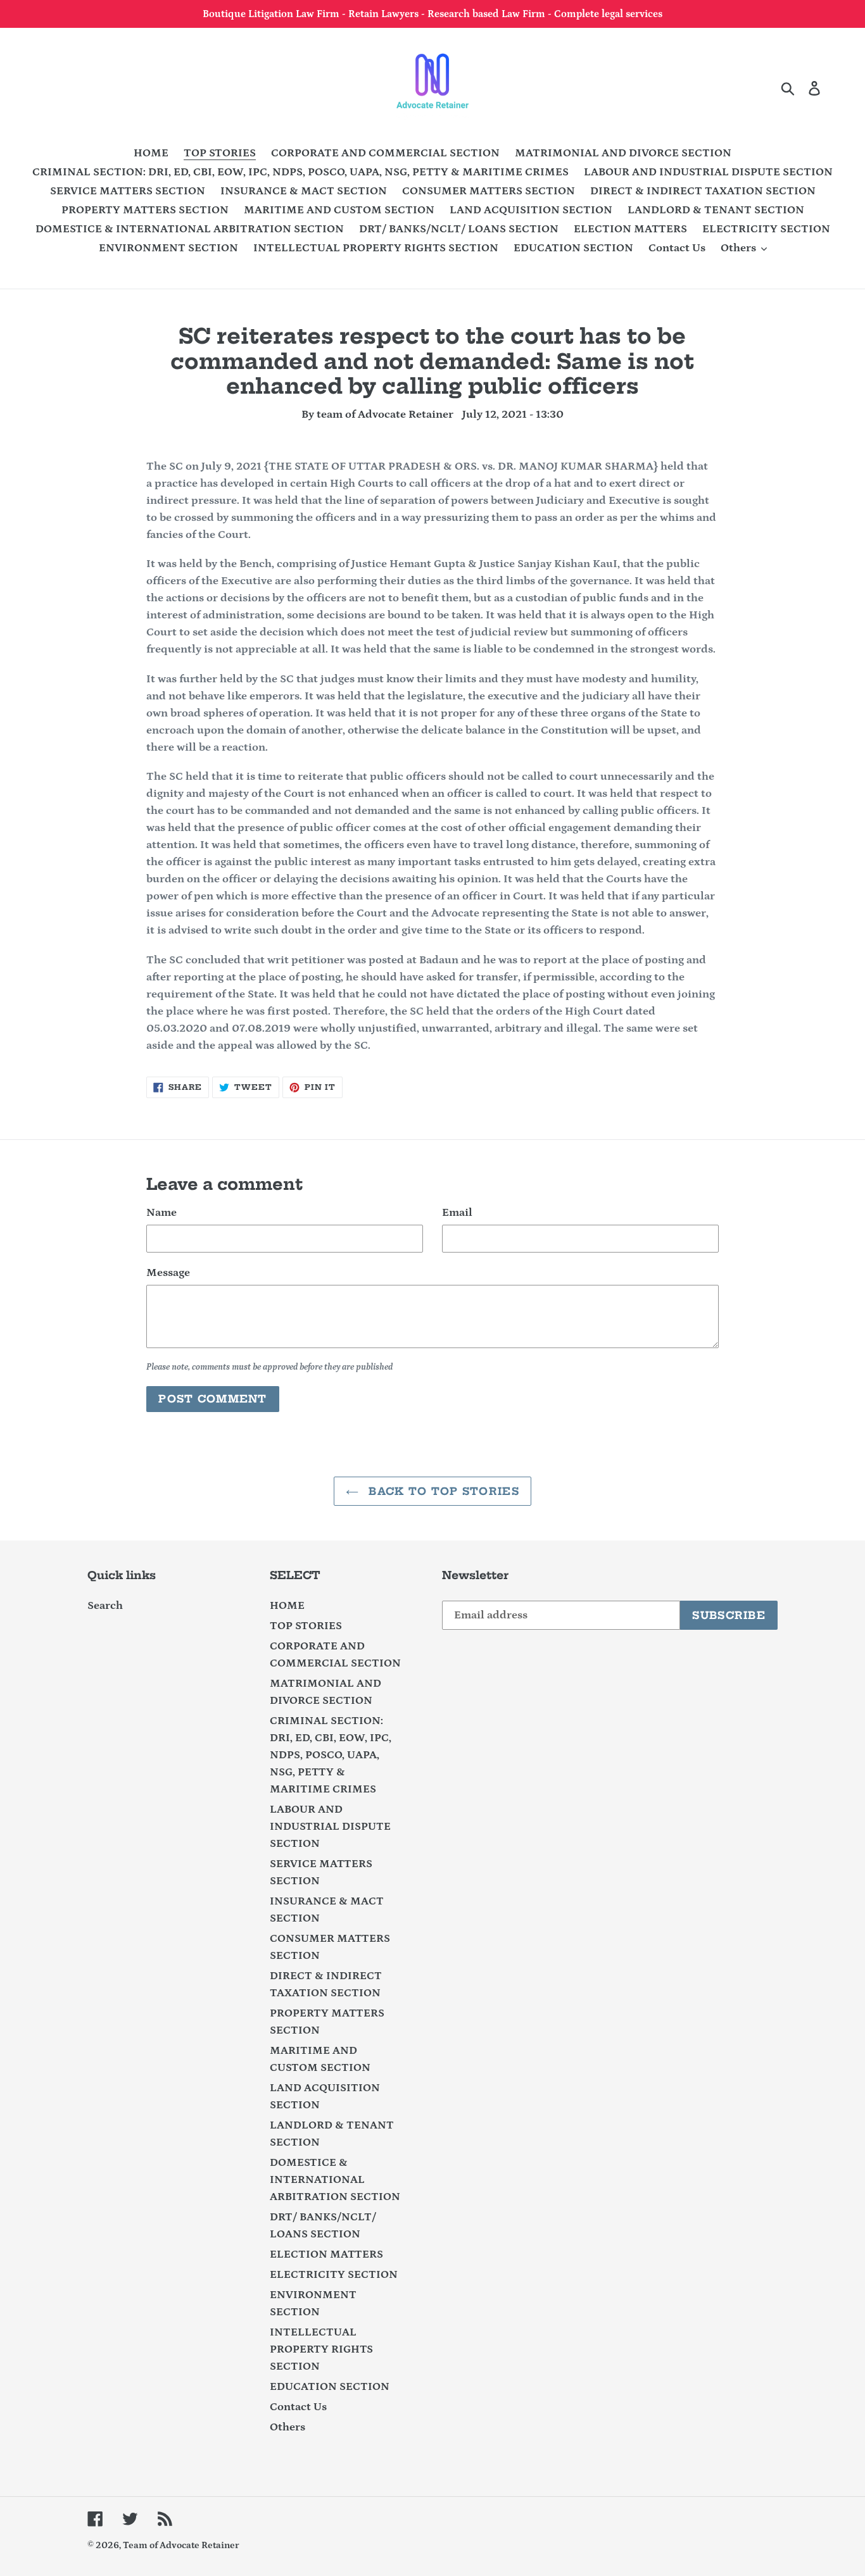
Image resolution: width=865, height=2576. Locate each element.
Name (161, 1213)
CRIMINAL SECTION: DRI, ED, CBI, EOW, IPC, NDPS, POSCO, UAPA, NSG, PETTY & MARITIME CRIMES (331, 1755)
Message (168, 1273)
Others (287, 2427)
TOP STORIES (306, 1626)
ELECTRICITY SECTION (334, 2275)
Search (105, 1606)
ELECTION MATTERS (326, 2254)
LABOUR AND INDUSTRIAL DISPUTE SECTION (330, 1827)
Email (457, 1213)
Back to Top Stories (442, 1491)
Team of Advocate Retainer (181, 2545)
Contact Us (298, 2407)
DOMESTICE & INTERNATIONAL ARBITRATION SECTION (335, 2180)
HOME (287, 1606)
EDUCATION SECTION (330, 2387)
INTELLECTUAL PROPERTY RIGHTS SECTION (321, 2349)
